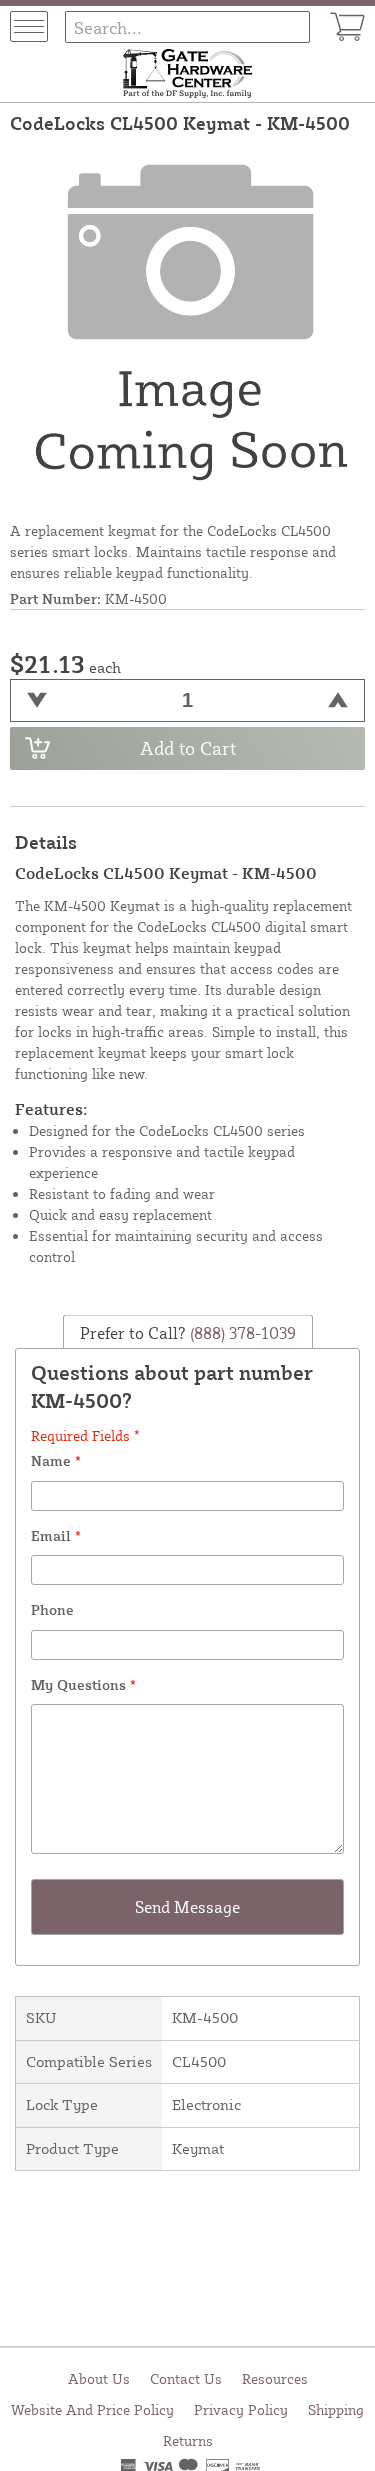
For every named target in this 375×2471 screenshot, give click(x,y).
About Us (99, 2378)
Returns (188, 2440)
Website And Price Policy (92, 2409)
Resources (275, 2378)
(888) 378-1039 (241, 1332)
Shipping (336, 2409)
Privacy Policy (241, 2409)
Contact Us (186, 2378)
